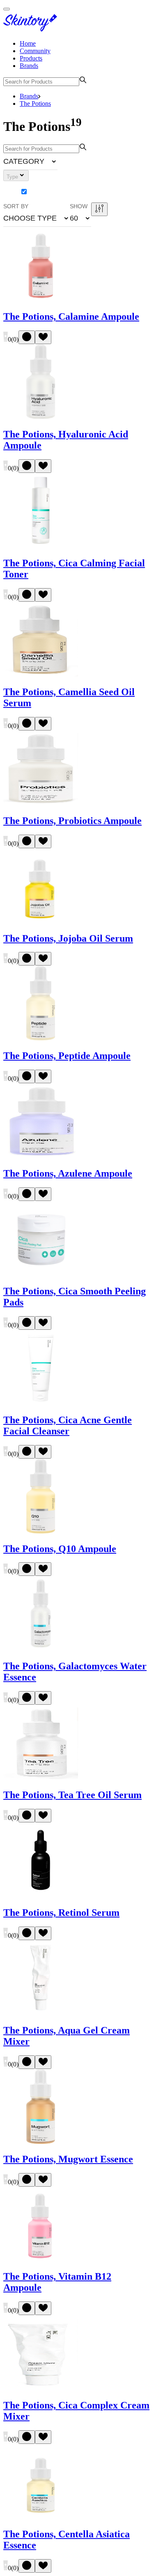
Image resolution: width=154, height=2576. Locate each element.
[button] (30, 161)
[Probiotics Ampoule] (41, 803)
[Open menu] (7, 9)
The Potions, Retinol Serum (61, 1913)
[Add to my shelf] (27, 337)
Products (31, 58)
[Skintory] (32, 29)
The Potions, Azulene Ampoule (68, 1173)
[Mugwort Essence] (41, 2142)
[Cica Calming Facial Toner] (41, 546)
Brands (29, 66)
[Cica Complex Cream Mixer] (41, 2388)
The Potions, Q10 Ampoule (60, 1549)
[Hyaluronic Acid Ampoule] (41, 417)
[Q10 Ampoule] (41, 1531)
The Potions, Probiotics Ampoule (72, 821)
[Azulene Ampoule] (41, 1156)
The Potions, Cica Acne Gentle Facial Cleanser (68, 1425)
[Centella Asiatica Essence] (41, 2517)
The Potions (35, 104)
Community (35, 51)
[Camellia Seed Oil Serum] (41, 674)
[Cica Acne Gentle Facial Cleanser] (41, 1402)
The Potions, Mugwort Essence (68, 2159)
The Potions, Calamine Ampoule (71, 316)
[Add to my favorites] (43, 337)
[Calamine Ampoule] (41, 299)
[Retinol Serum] (41, 1895)
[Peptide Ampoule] (41, 1038)
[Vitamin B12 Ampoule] (41, 2259)
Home (28, 43)
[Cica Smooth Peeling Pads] (41, 1274)
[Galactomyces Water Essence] (41, 1649)
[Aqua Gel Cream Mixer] (41, 2013)
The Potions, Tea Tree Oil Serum (72, 1795)
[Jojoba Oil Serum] (41, 921)
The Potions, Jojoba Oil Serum (68, 938)
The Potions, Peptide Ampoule (67, 1056)
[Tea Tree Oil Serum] (41, 1777)
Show (79, 206)
